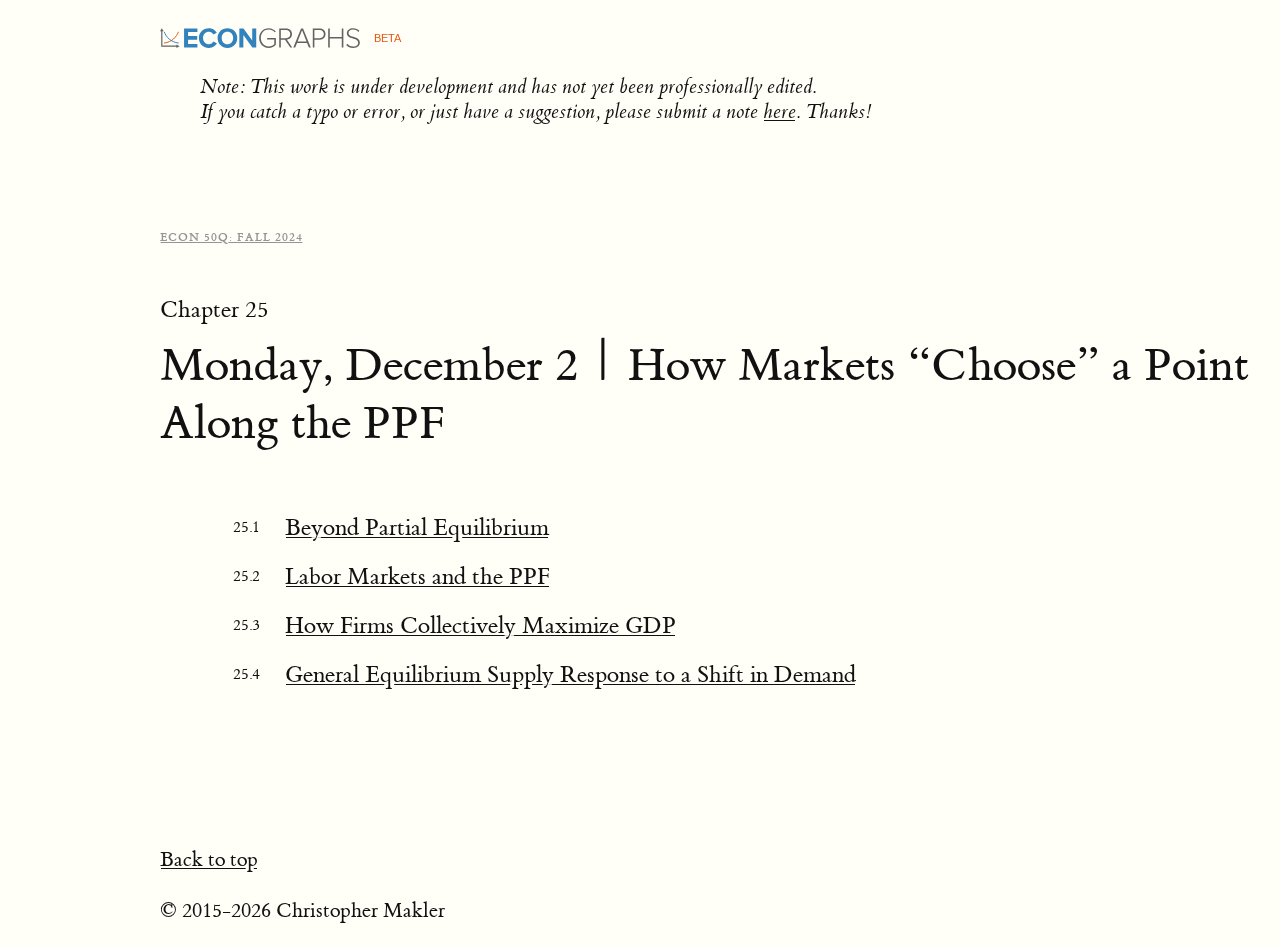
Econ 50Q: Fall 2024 (231, 237)
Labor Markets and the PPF (417, 576)
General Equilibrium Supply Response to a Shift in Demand (570, 674)
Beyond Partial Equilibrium (417, 527)
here (779, 111)
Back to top (209, 859)
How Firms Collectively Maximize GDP (480, 625)
